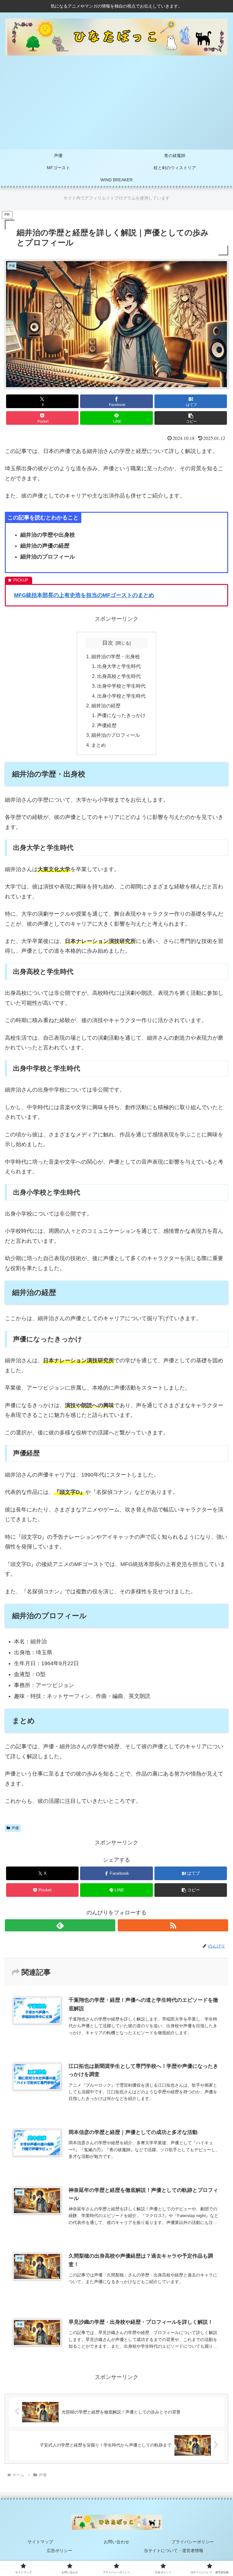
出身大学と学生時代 (119, 666)
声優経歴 (107, 725)
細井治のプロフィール (116, 735)
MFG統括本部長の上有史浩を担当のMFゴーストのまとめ (84, 595)
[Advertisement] (116, 104)
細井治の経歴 (106, 706)
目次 (108, 643)
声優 (15, 1828)
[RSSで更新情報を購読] (173, 1925)
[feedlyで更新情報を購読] (60, 1925)
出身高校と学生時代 (119, 676)
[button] (191, 418)
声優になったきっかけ (121, 715)
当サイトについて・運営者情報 (174, 2551)
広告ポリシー (59, 2551)
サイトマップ (40, 2542)
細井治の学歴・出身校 (116, 656)
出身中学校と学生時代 (121, 686)
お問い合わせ (116, 2542)
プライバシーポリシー (193, 2542)
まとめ (99, 745)
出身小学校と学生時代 (121, 696)
